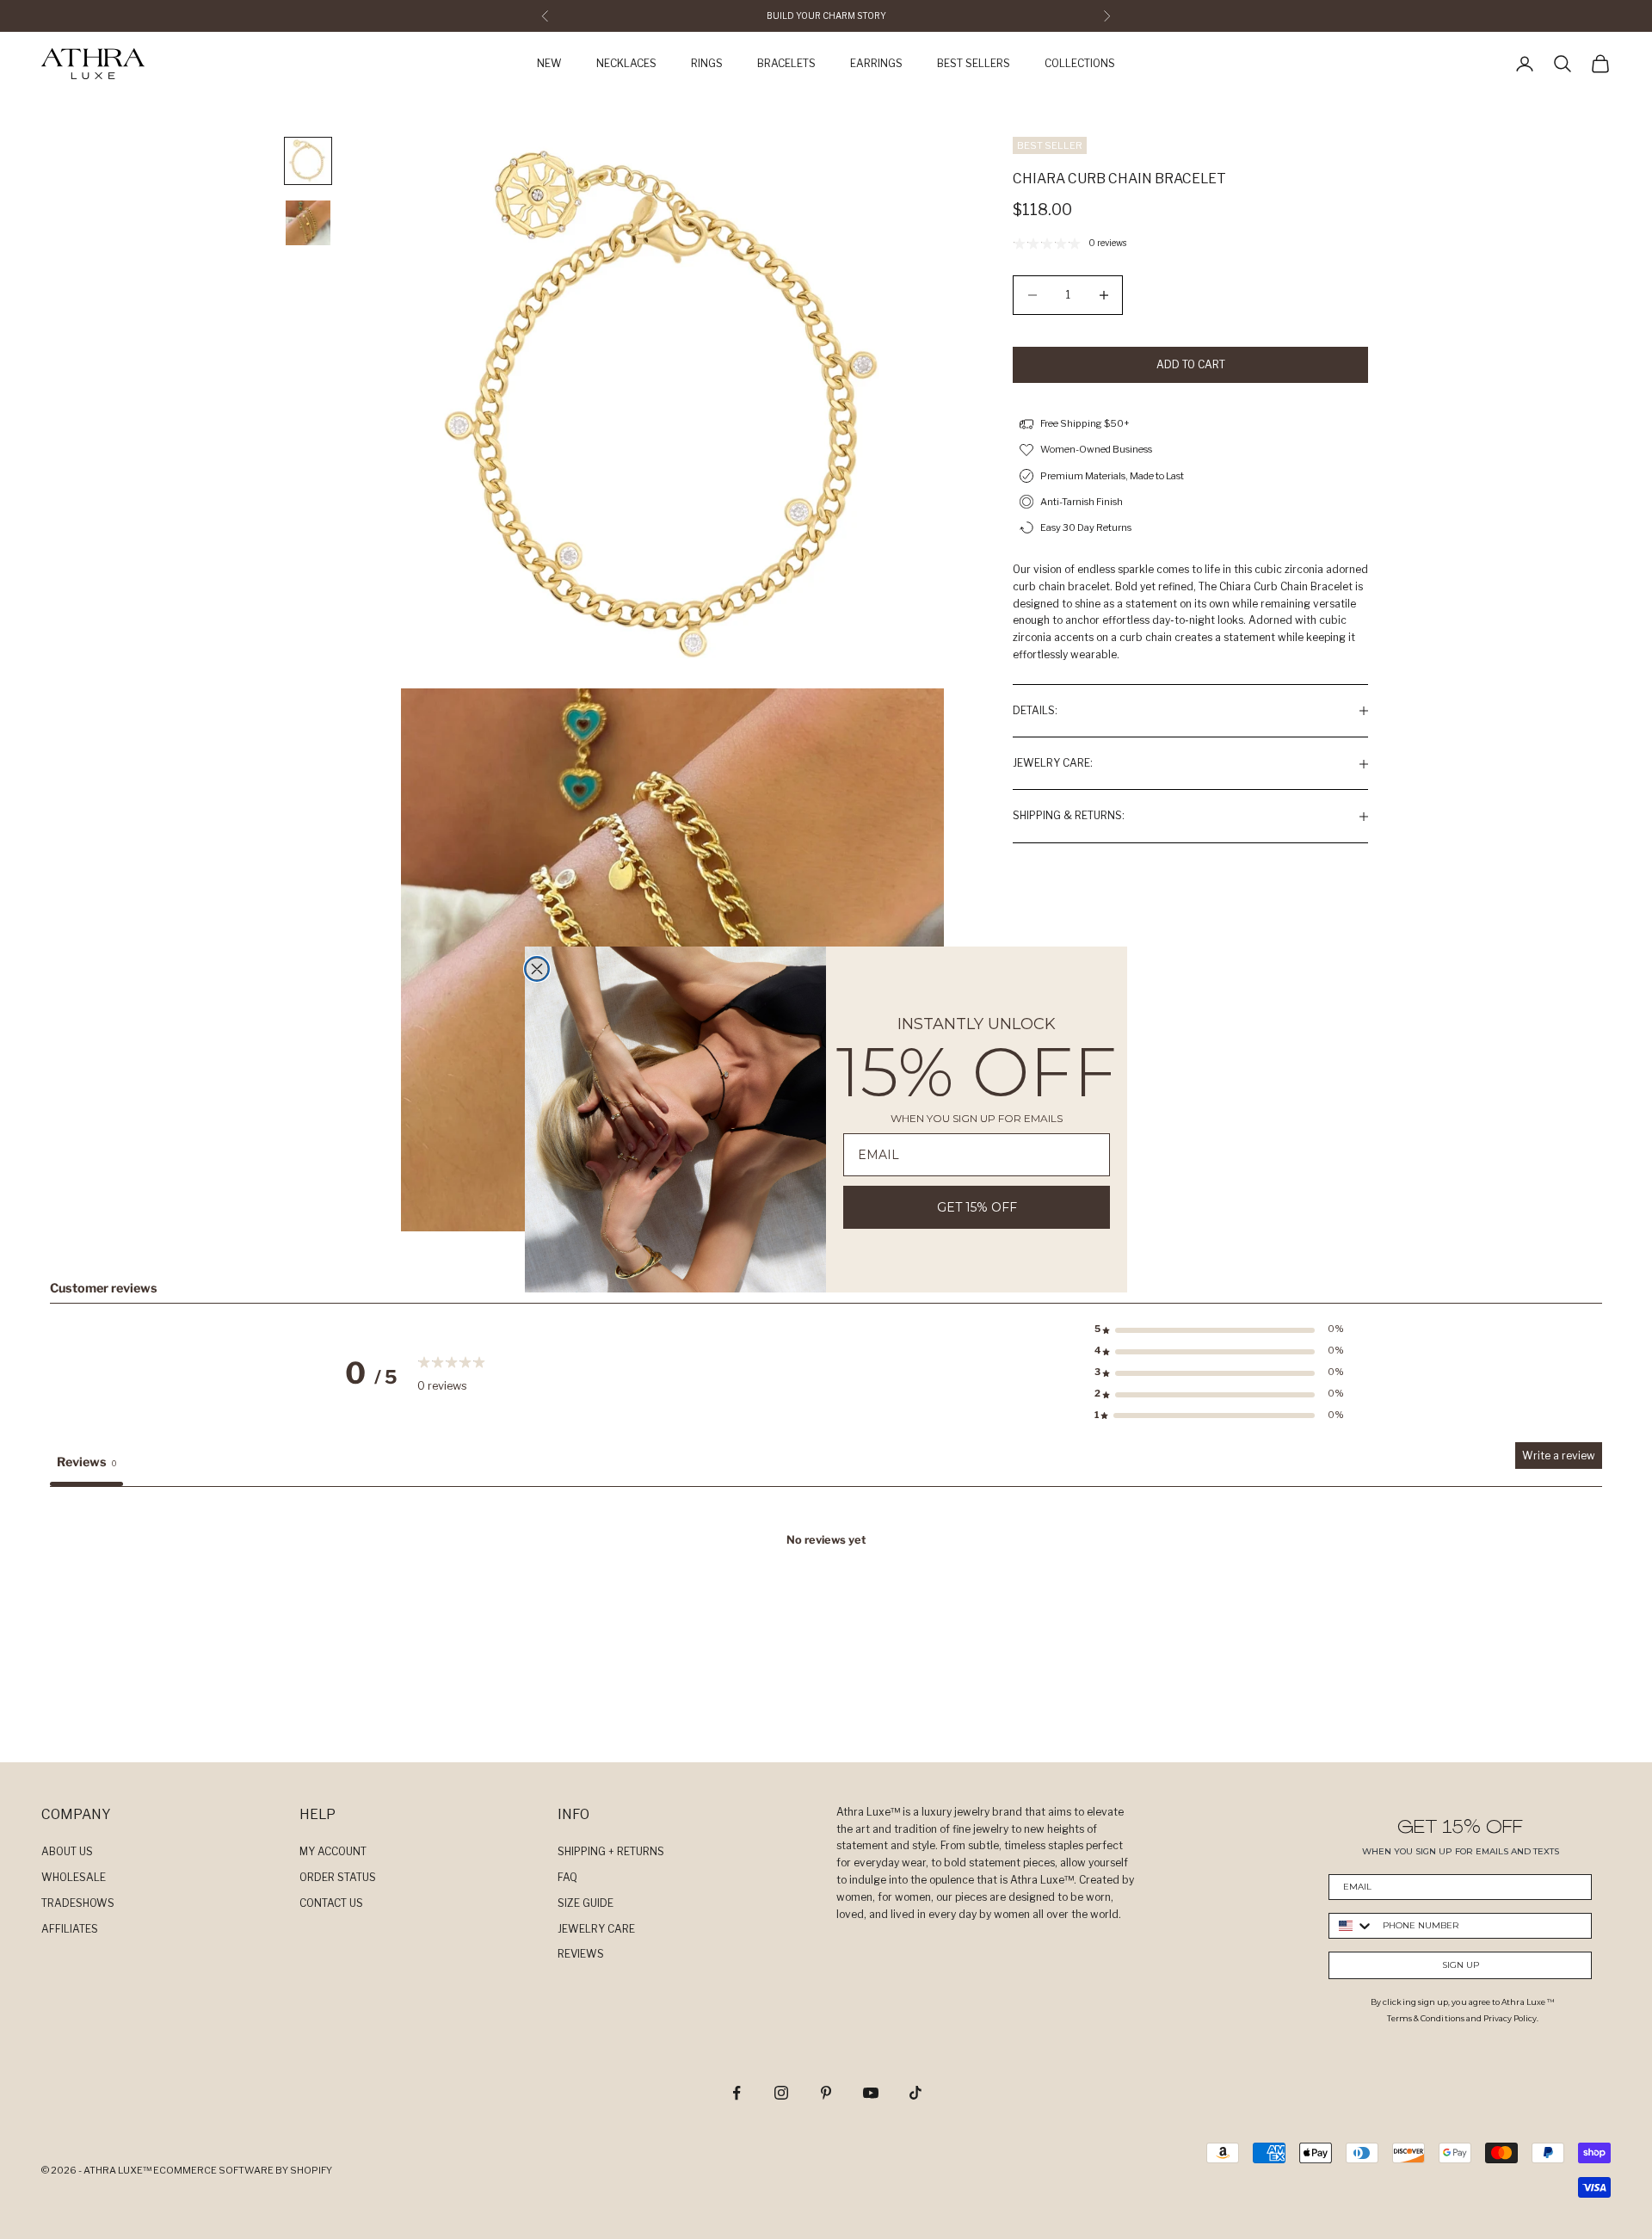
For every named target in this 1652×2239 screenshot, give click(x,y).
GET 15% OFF (977, 1207)
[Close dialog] (537, 969)
